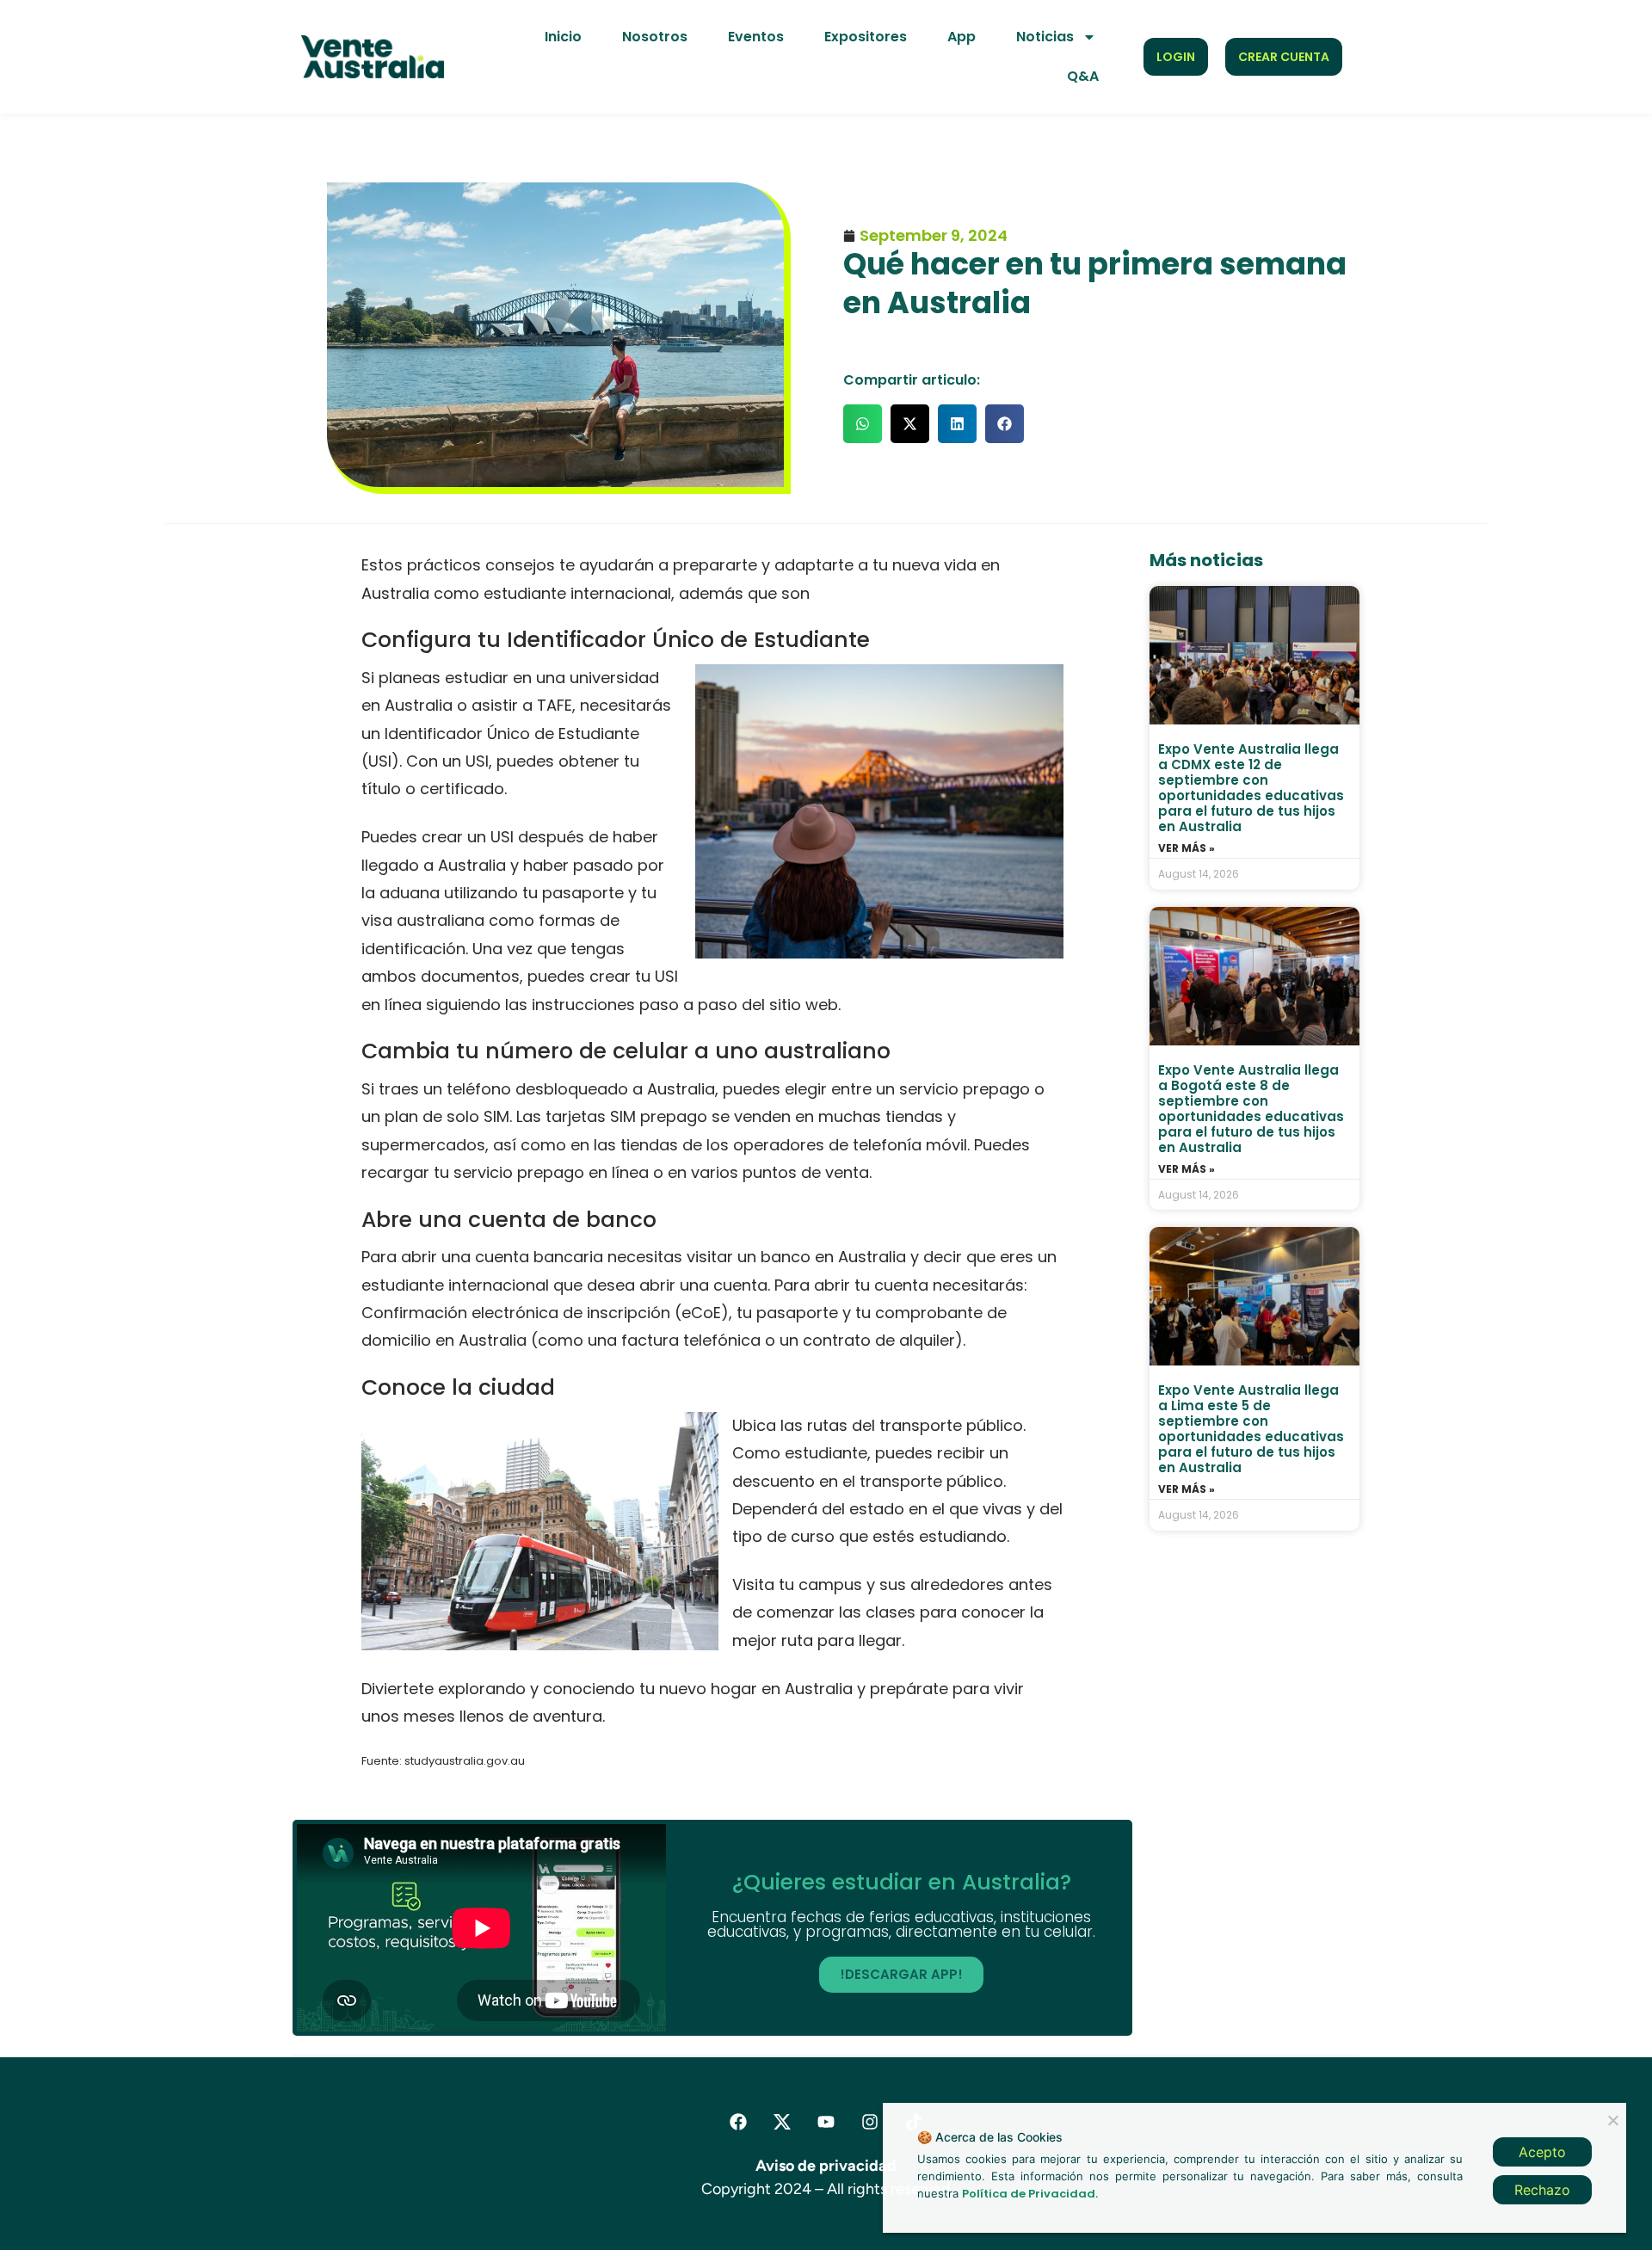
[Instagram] (870, 2122)
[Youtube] (826, 2122)
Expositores (866, 37)
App (962, 37)
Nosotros (655, 37)
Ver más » (1187, 848)
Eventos (756, 37)
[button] (863, 424)
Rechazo (1542, 2190)
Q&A (1083, 76)
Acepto (1542, 2152)
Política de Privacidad (1029, 2194)
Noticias (1045, 37)
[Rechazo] (1612, 2118)
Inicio (563, 37)
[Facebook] (738, 2122)
